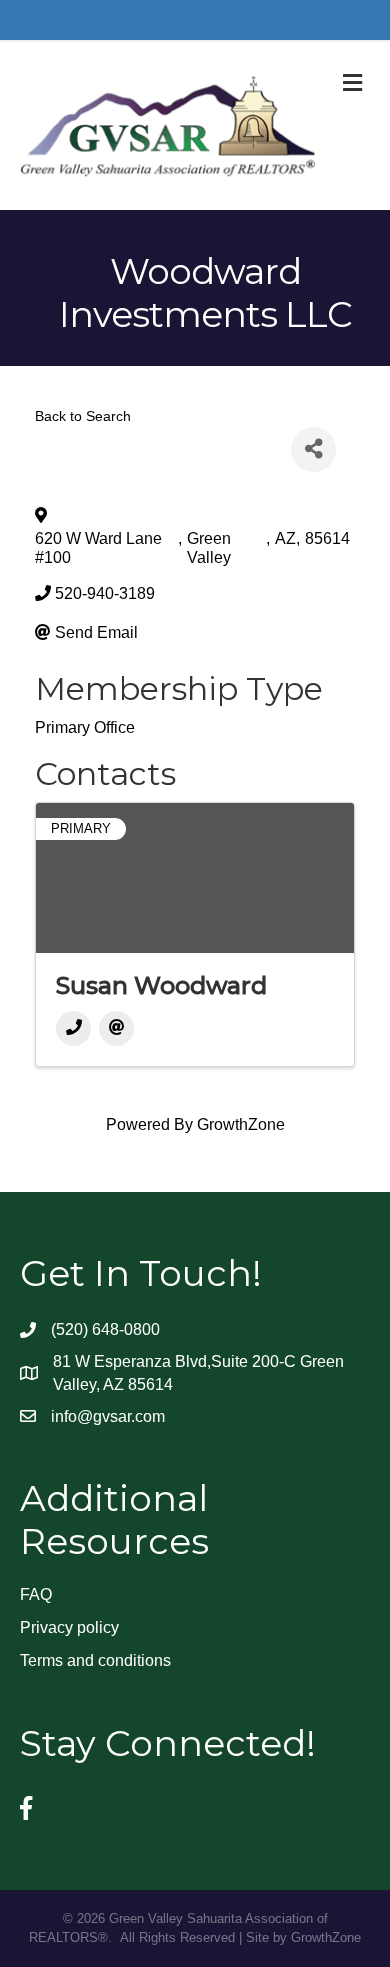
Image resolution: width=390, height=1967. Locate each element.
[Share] (313, 449)
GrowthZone (241, 1124)
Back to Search (83, 416)
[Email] (116, 1028)
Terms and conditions (95, 1660)
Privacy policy (69, 1627)
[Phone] (73, 1028)
